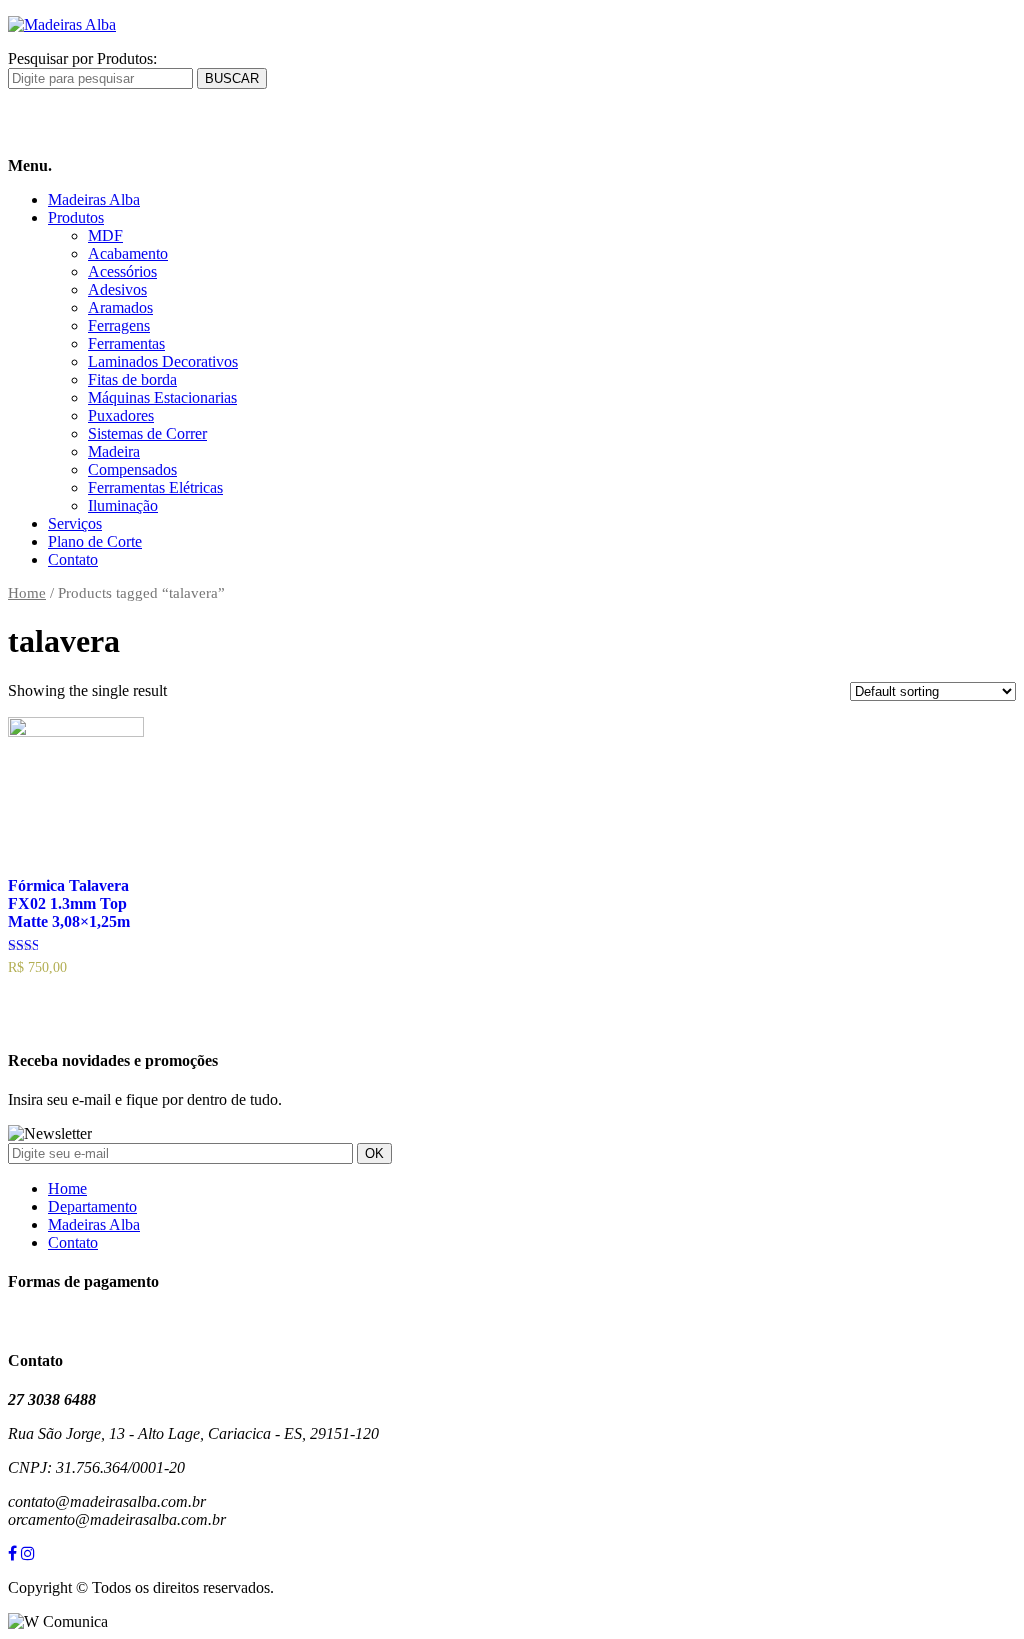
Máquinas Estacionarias (162, 397)
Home (27, 593)
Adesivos (117, 289)
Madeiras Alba (94, 199)
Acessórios (122, 271)
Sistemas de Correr (147, 433)
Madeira (114, 451)
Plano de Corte (95, 541)
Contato (73, 559)
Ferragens (119, 325)
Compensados (132, 469)
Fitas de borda (132, 379)
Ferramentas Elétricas (155, 487)
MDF (105, 235)
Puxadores (121, 415)
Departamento (92, 1206)
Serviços (75, 523)
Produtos (76, 217)
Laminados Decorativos (163, 361)
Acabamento (128, 253)
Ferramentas (126, 343)
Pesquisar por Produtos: (82, 58)
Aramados (120, 307)
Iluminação (123, 505)
